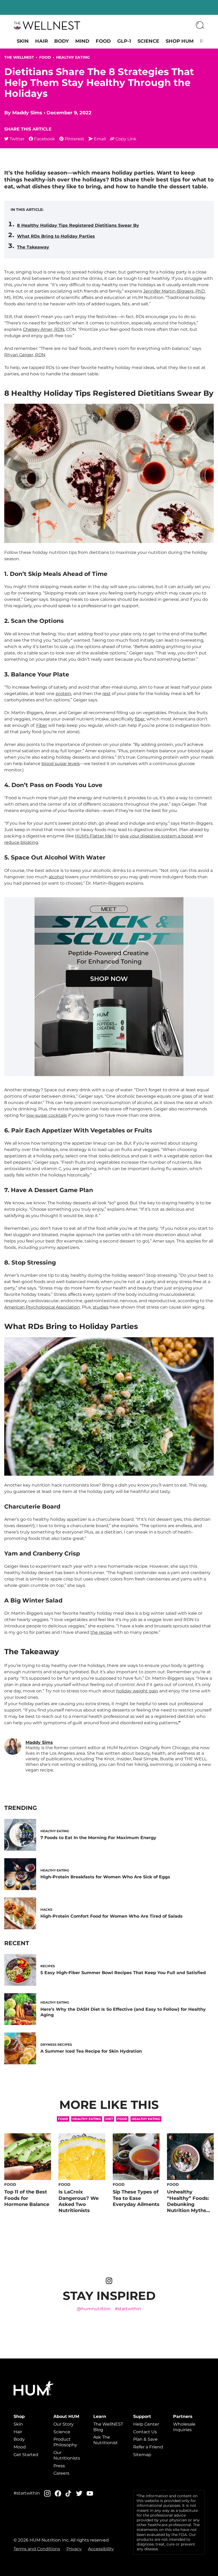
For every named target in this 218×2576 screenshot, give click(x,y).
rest (106, 694)
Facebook (45, 139)
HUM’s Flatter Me (93, 836)
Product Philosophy (65, 2442)
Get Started (26, 2455)
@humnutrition (94, 2309)
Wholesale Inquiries (184, 2427)
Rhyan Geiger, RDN (25, 355)
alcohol (56, 877)
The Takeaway (33, 247)
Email (100, 139)
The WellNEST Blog (108, 2427)
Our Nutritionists (67, 2455)
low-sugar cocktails (47, 1115)
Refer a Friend (148, 2447)
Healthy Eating (73, 57)
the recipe (101, 1632)
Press (59, 2466)
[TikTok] (69, 2493)
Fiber (42, 725)
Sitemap (142, 2455)
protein (63, 694)
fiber (140, 719)
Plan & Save (145, 2439)
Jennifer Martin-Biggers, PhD (174, 291)
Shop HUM (180, 41)
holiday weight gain (137, 1691)
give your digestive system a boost (157, 836)
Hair (41, 41)
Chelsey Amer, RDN (44, 329)
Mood (20, 2447)
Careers (61, 2473)
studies (101, 1307)
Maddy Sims (27, 113)
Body (62, 41)
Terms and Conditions (37, 2549)
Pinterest (74, 139)
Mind (82, 41)
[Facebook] (58, 2493)
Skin (23, 41)
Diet (109, 2119)
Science (148, 41)
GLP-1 (124, 41)
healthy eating (146, 2119)
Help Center (146, 2424)
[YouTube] (90, 2494)
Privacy (74, 2549)
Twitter (17, 139)
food (122, 2119)
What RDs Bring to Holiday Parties (56, 236)
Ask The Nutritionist (106, 2440)
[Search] (200, 25)
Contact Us (145, 2432)
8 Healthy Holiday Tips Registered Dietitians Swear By (78, 225)
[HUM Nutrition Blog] (47, 25)
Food (103, 41)
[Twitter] (79, 2493)
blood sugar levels (61, 764)
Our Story (64, 2424)
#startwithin (128, 2309)
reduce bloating (21, 842)
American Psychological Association (42, 1307)
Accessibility (101, 2549)
